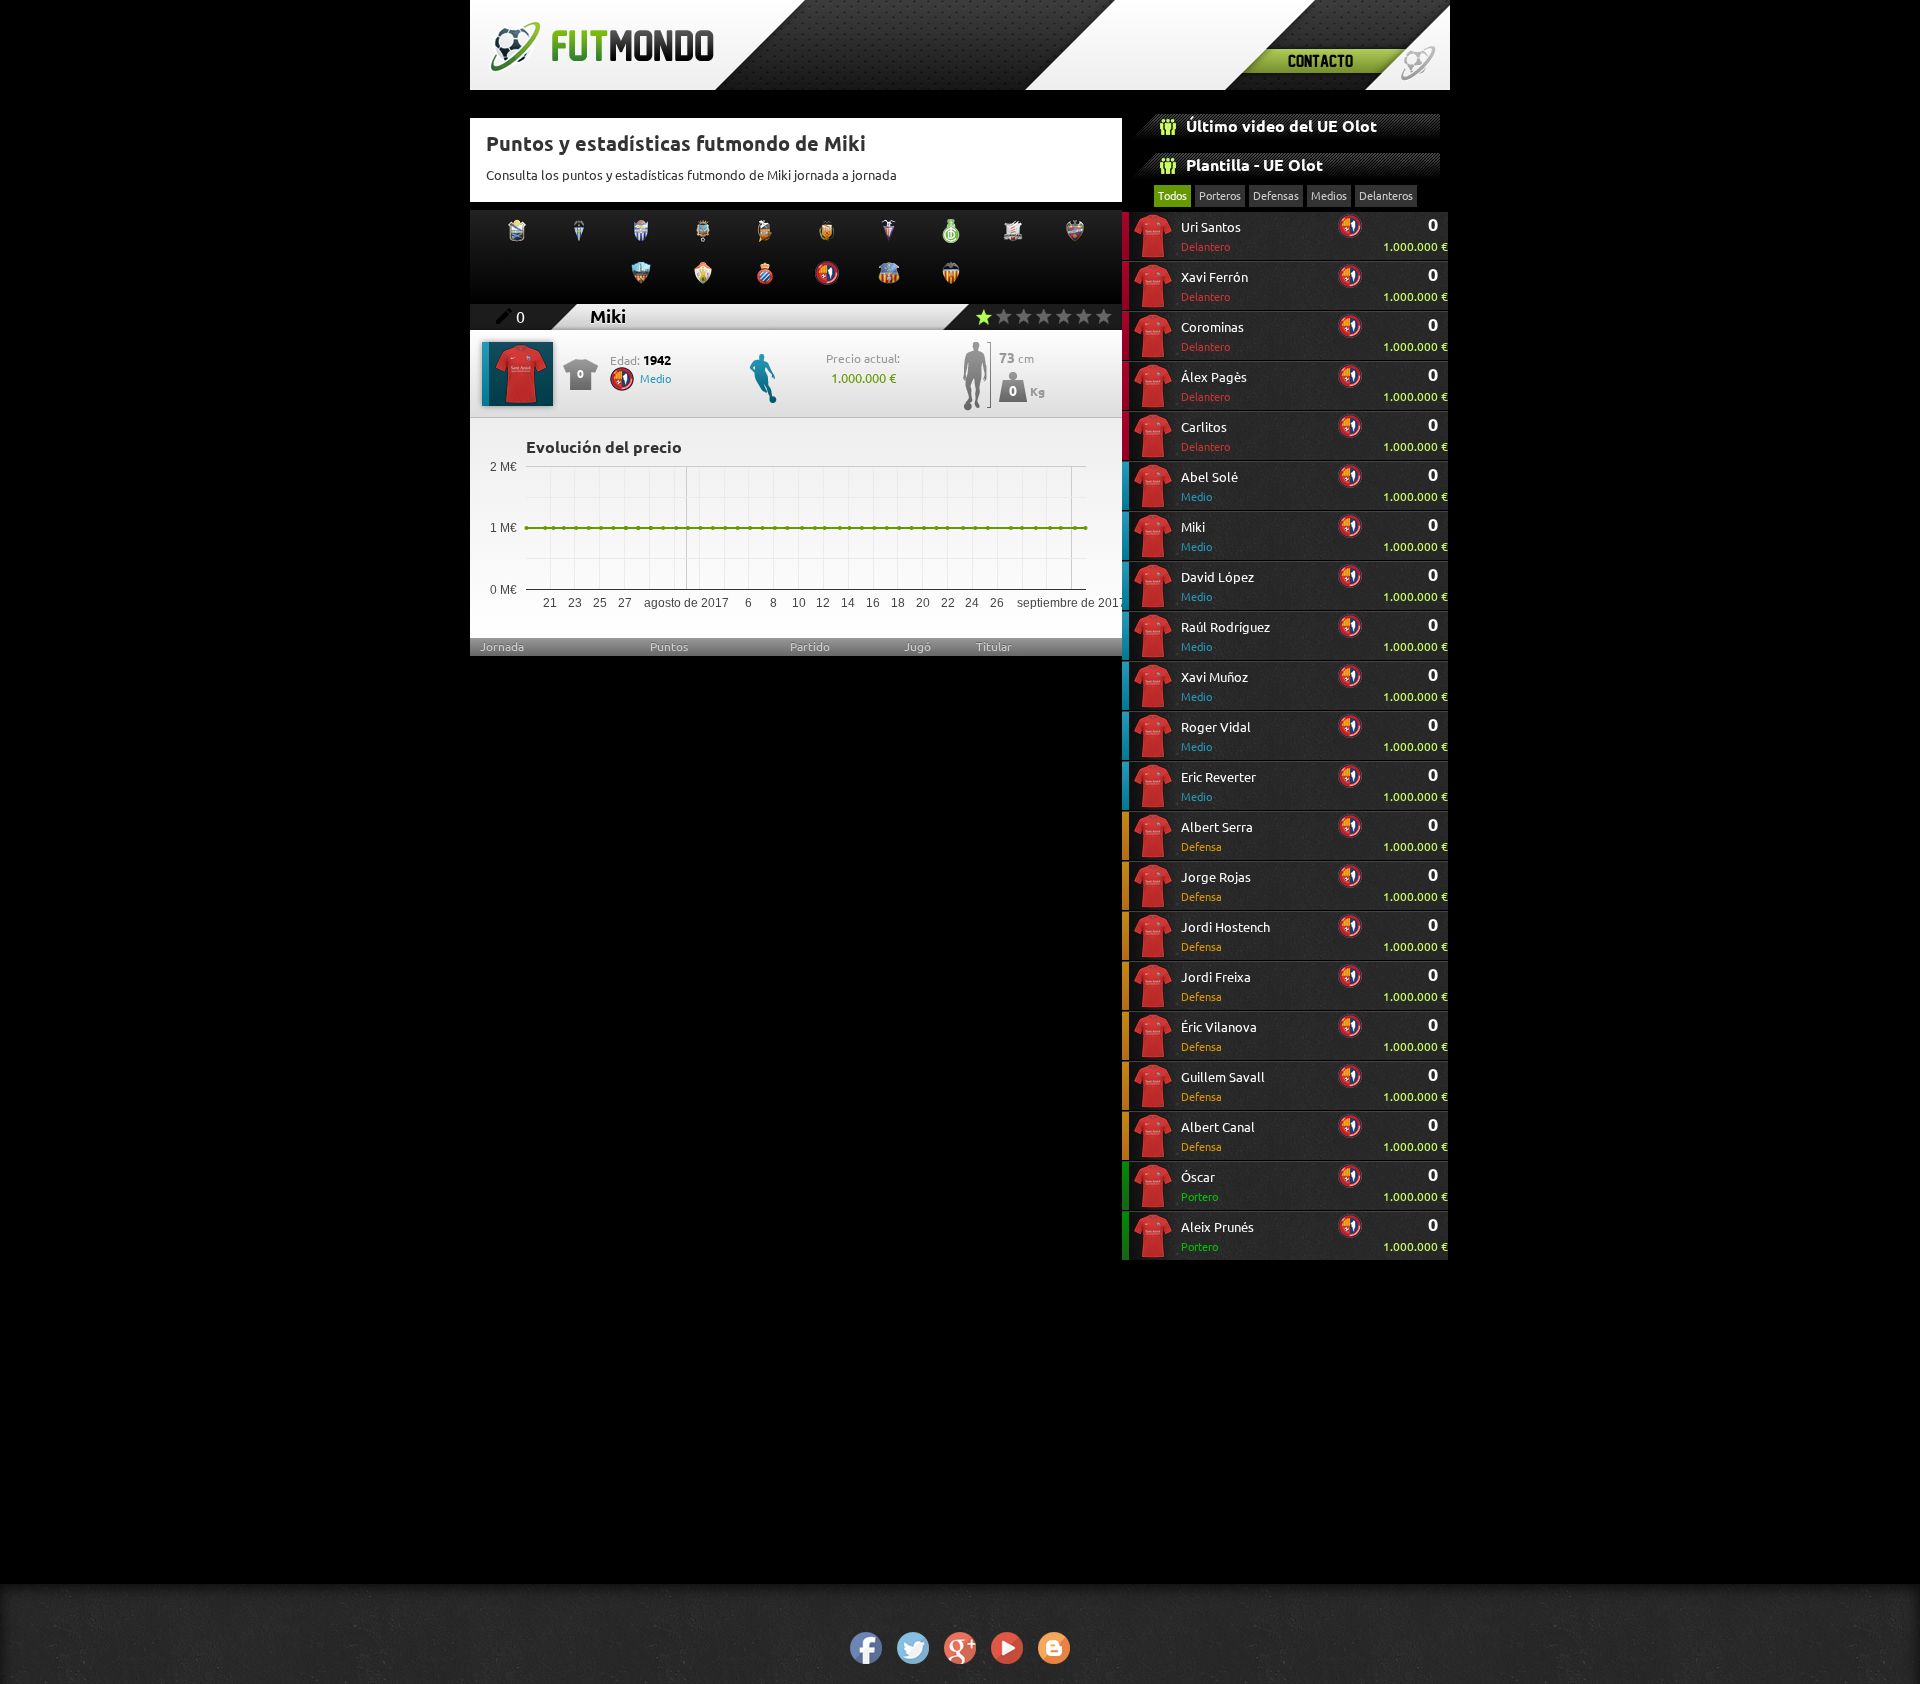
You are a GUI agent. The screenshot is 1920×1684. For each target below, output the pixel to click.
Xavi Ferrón (1214, 286)
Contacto (1320, 60)
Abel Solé (1209, 486)
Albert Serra (1217, 836)
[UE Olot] (1350, 233)
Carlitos (1205, 436)
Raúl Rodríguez (1225, 636)
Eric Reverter (1218, 786)
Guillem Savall (1223, 1086)
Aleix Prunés (1217, 1236)
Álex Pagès (1214, 386)
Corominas (1212, 336)
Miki (1196, 536)
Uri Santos (1211, 236)
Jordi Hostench (1225, 936)
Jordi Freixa (1216, 986)
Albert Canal (1218, 1136)
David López (1217, 586)
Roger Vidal (1216, 736)
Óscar (1199, 1186)
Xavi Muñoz (1214, 686)
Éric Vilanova (1219, 1036)
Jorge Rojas (1216, 886)
